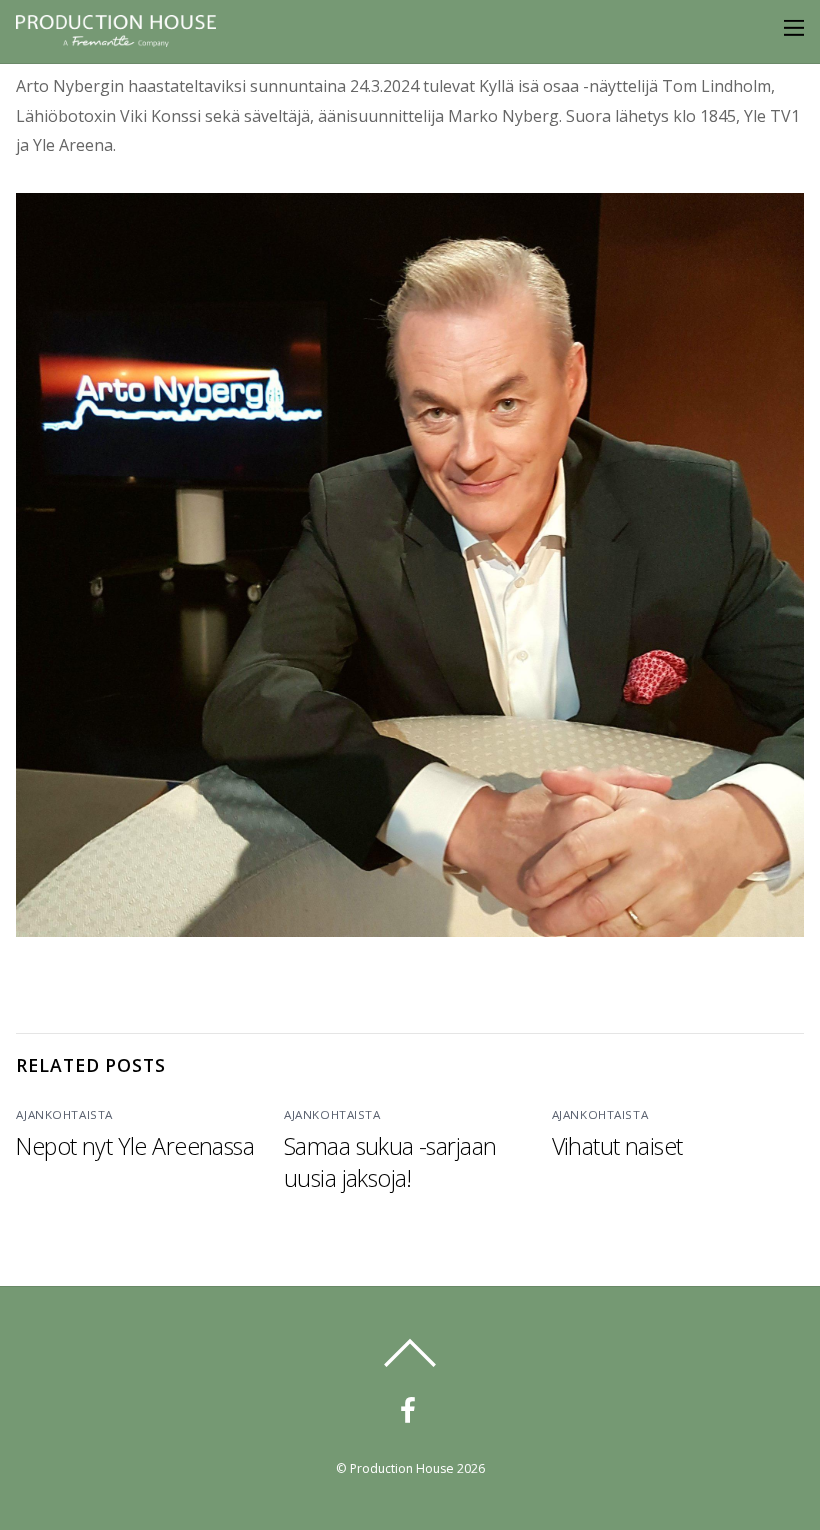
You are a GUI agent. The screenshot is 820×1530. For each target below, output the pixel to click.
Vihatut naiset (617, 1146)
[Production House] (116, 40)
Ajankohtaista (64, 1114)
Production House (402, 1468)
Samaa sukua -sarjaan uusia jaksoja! (390, 1162)
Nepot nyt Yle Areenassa (135, 1146)
